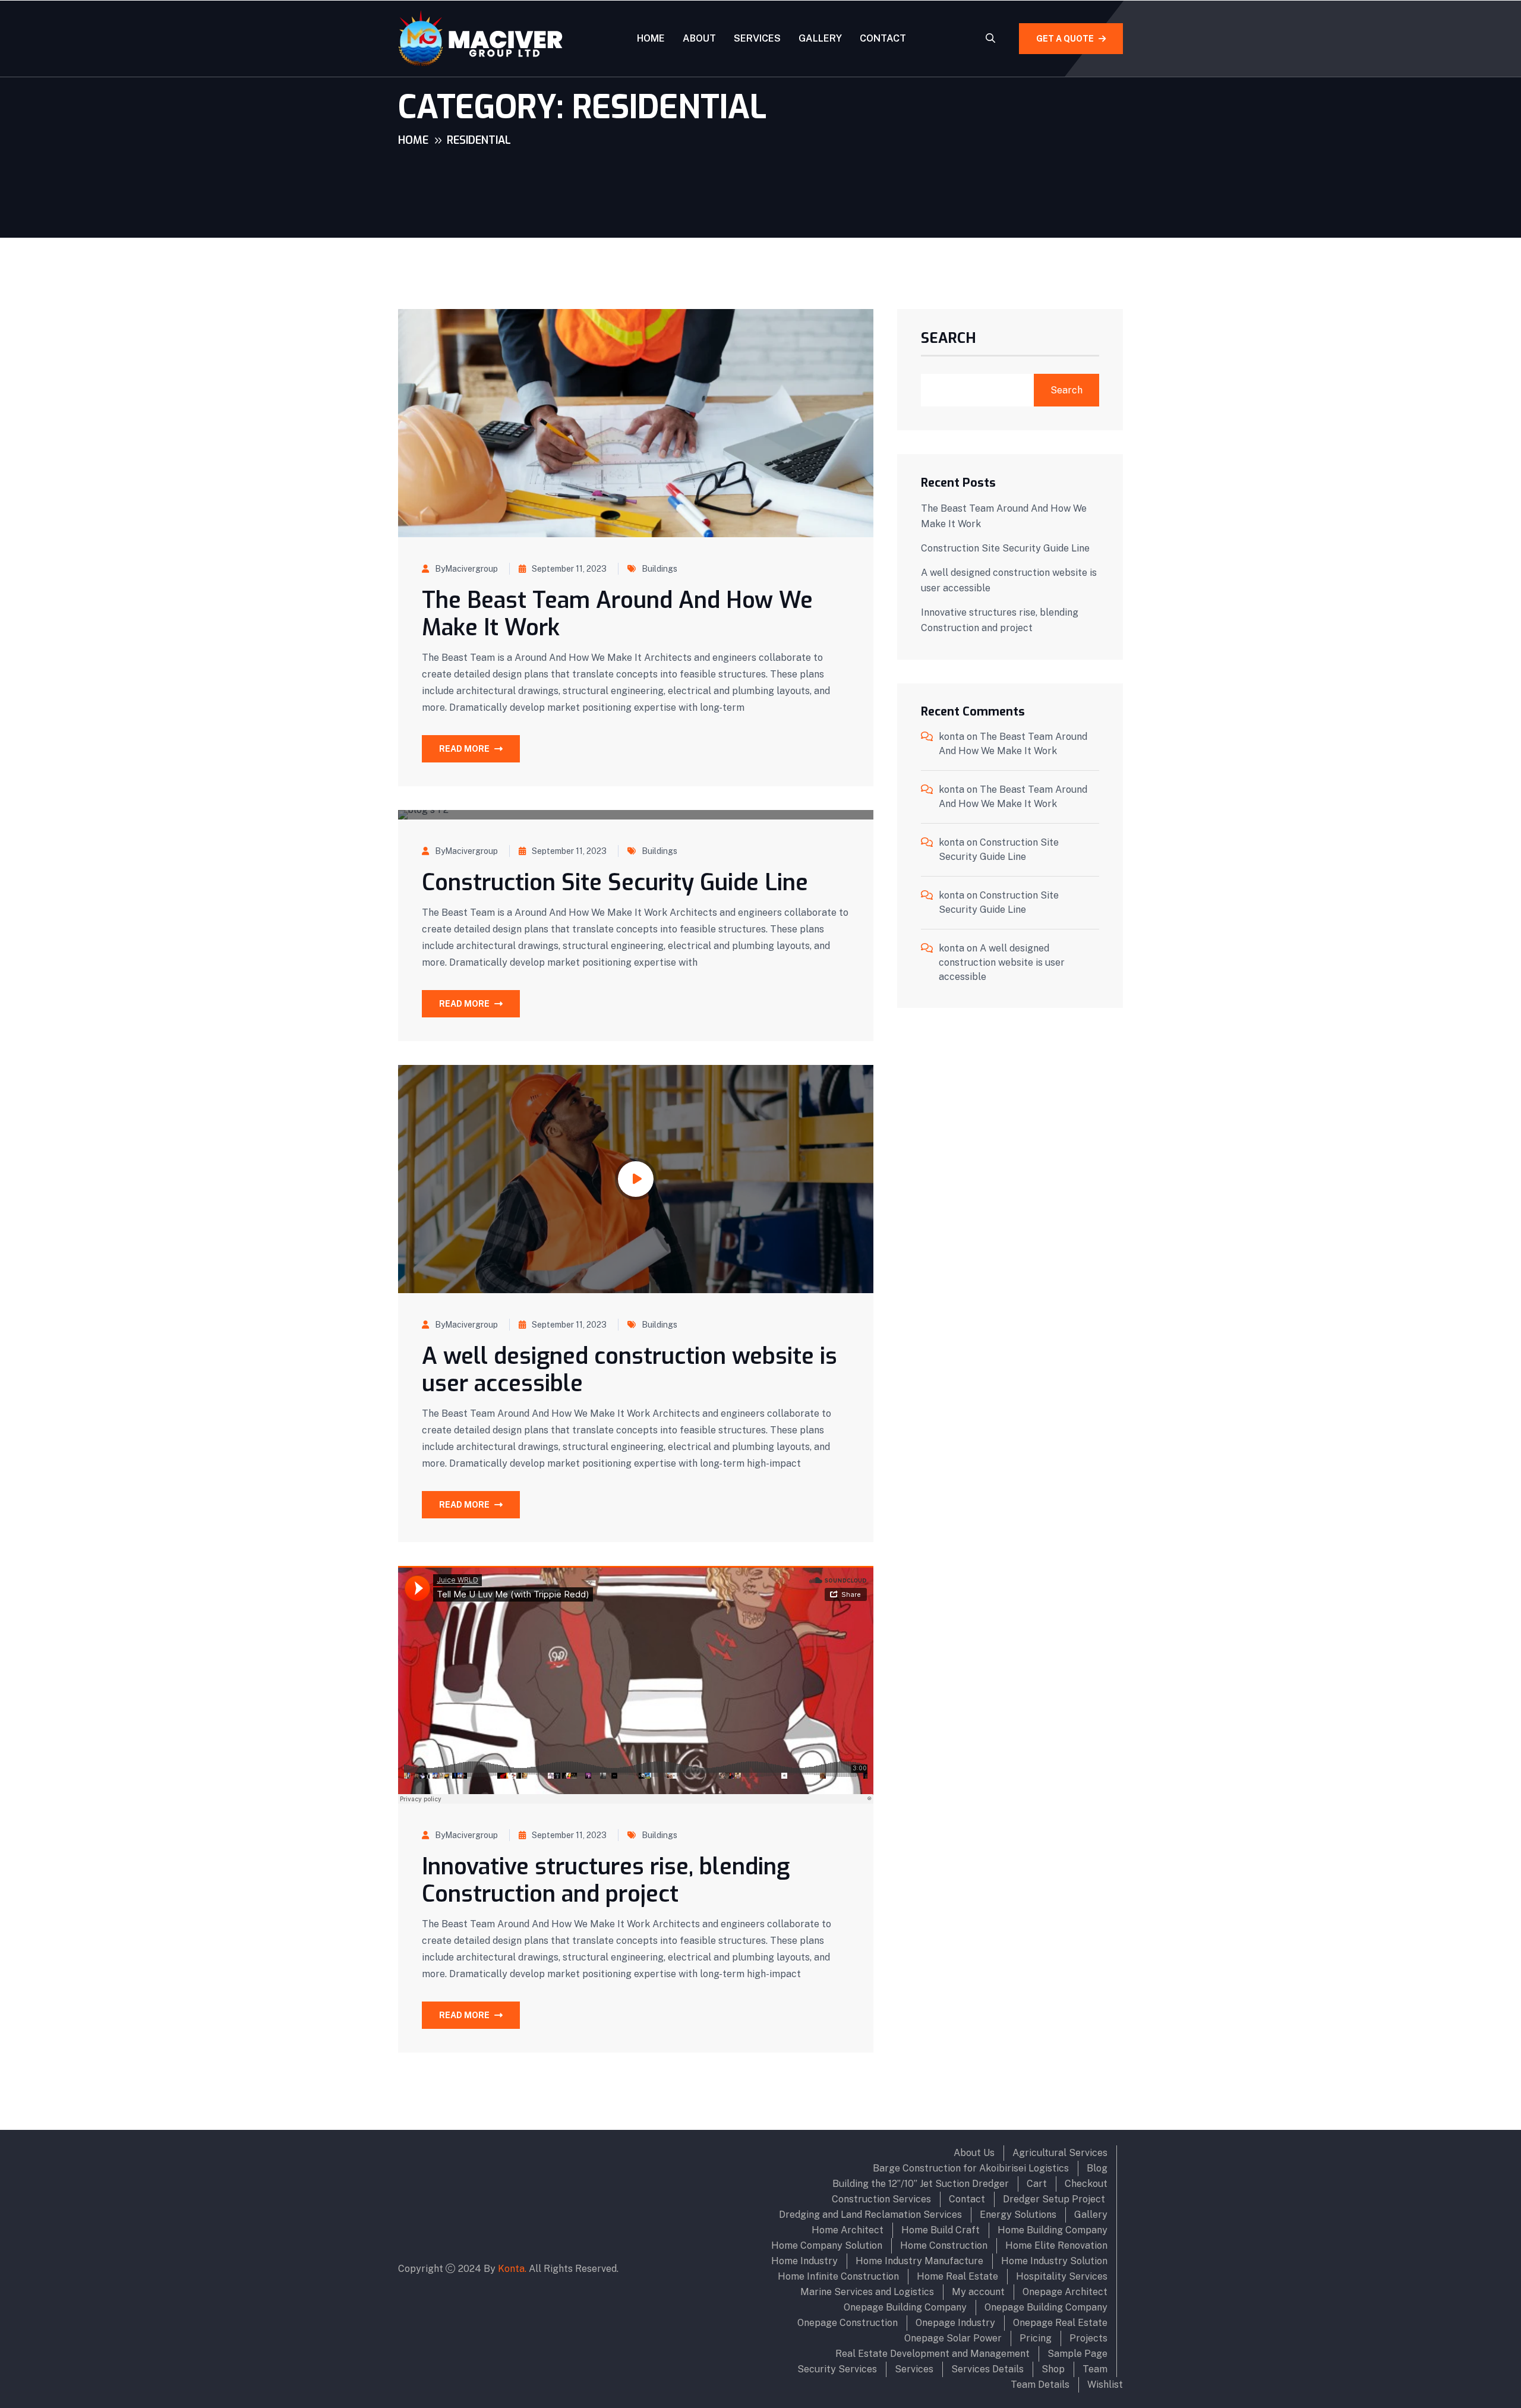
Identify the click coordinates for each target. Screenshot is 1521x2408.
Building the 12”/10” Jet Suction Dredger (921, 2184)
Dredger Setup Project (1055, 2199)
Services (757, 38)
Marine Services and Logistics (867, 2292)
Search (949, 339)
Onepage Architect (1065, 2292)
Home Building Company (1053, 2230)
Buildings (659, 569)
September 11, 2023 (569, 569)
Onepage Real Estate (1060, 2323)
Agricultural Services (1060, 2153)
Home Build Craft (941, 2230)
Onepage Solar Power (953, 2338)
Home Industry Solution (1054, 2261)
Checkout (1086, 2184)
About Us (974, 2153)
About (699, 38)
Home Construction (944, 2245)
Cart (1037, 2184)
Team (1095, 2369)
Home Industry (804, 2261)
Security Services (837, 2369)
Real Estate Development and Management (933, 2354)
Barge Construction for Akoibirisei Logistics (971, 2168)
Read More (464, 749)
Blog (1097, 2168)
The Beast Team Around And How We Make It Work (617, 614)
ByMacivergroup (466, 569)
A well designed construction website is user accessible (629, 1370)
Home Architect (848, 2230)
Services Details (987, 2369)
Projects (1088, 2338)
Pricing (1036, 2338)
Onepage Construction (848, 2323)
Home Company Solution (827, 2245)
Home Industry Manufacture (919, 2261)
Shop (1053, 2369)
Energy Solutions (1018, 2215)
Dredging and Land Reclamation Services (870, 2215)
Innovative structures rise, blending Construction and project (606, 1880)
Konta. (512, 2269)
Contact (883, 38)
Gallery (820, 38)
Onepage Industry (955, 2323)
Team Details (1040, 2385)
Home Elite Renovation (1056, 2245)
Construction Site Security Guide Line (615, 882)
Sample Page (1077, 2354)
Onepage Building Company (905, 2307)
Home (651, 38)
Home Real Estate (957, 2276)
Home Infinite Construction (838, 2276)
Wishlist (1105, 2385)
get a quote (1065, 39)
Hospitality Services (1062, 2276)
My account (978, 2292)
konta (952, 737)
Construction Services (881, 2199)
